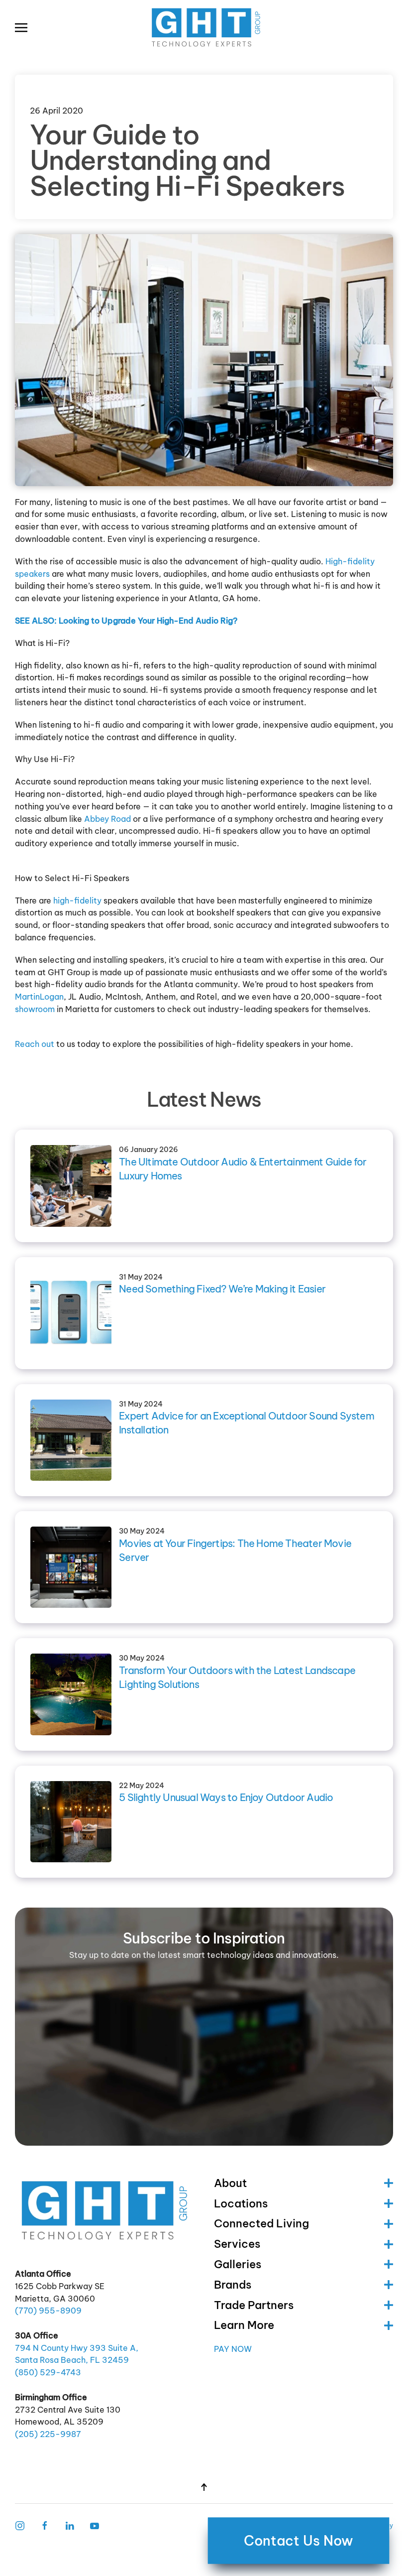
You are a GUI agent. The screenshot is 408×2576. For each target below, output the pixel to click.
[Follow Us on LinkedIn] (70, 2525)
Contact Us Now (298, 2541)
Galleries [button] (238, 2264)
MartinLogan (39, 997)
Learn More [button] (244, 2325)
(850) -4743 (48, 2372)
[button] (21, 27)
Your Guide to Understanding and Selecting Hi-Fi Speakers (187, 160)
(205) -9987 (48, 2434)
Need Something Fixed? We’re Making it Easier (222, 1289)
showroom (35, 1009)
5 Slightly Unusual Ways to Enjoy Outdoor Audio (226, 1797)
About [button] (230, 2183)
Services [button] (237, 2244)
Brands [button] (233, 2285)
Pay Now (233, 2349)
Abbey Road (107, 819)
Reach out (35, 1044)
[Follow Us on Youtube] (95, 2525)
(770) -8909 (48, 2311)
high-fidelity (77, 901)
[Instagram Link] (20, 2525)
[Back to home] (204, 27)
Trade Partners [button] (254, 2305)
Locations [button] (241, 2203)
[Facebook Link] (45, 2525)
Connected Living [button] (261, 2223)
